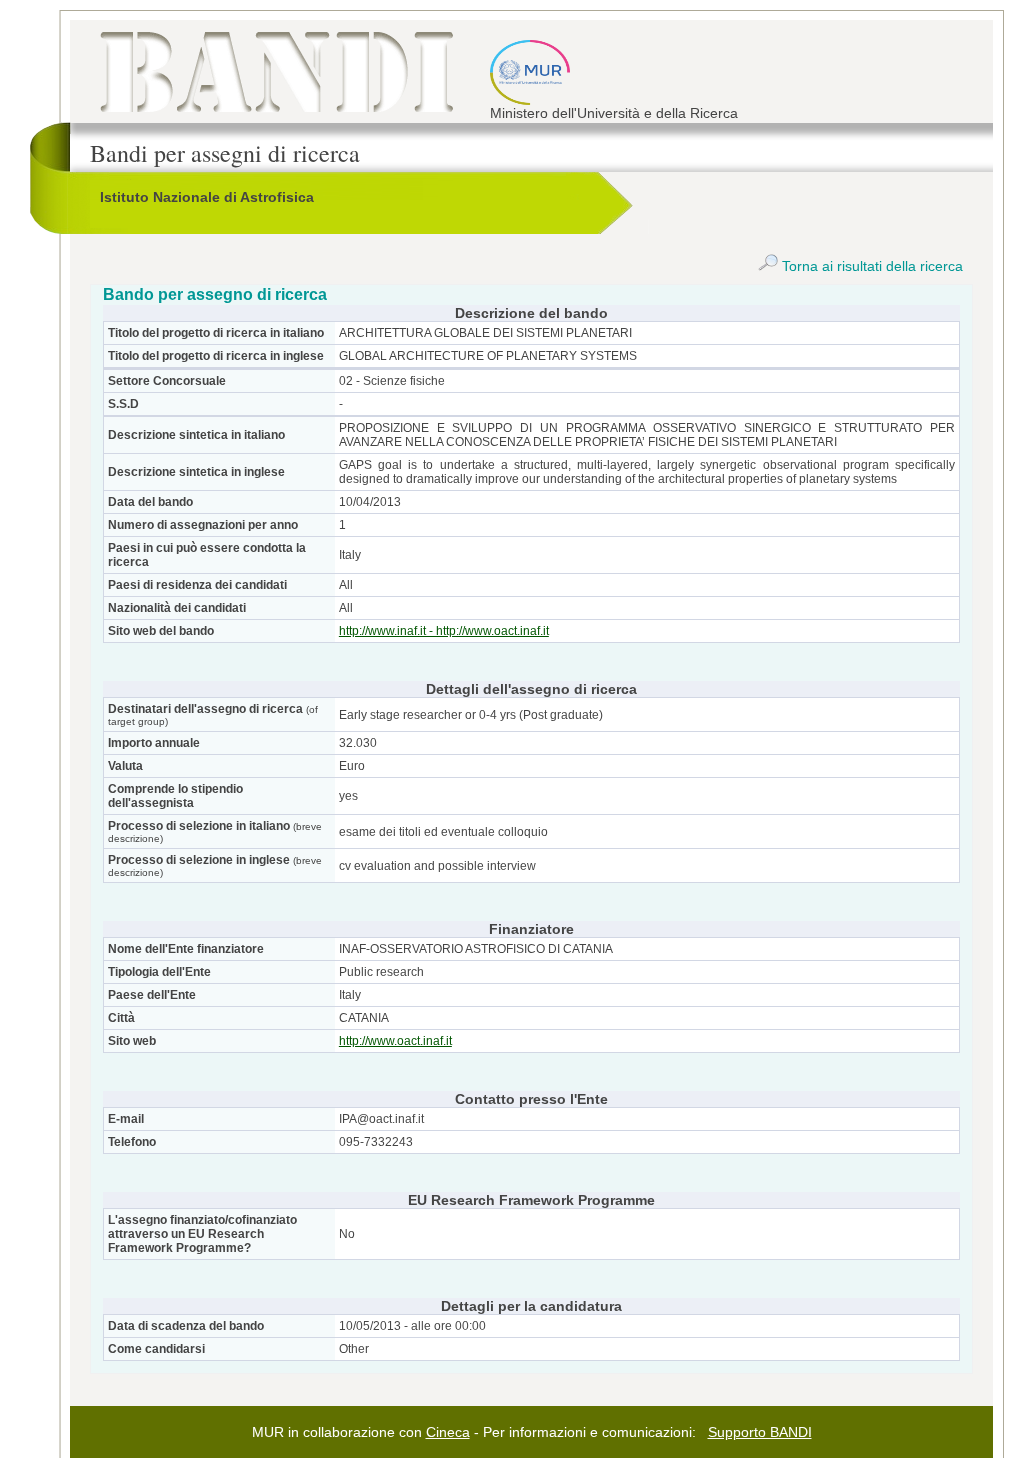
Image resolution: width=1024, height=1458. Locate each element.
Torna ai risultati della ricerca (870, 266)
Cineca (448, 1432)
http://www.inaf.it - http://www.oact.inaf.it (444, 631)
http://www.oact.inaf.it (395, 1041)
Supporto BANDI (760, 1432)
